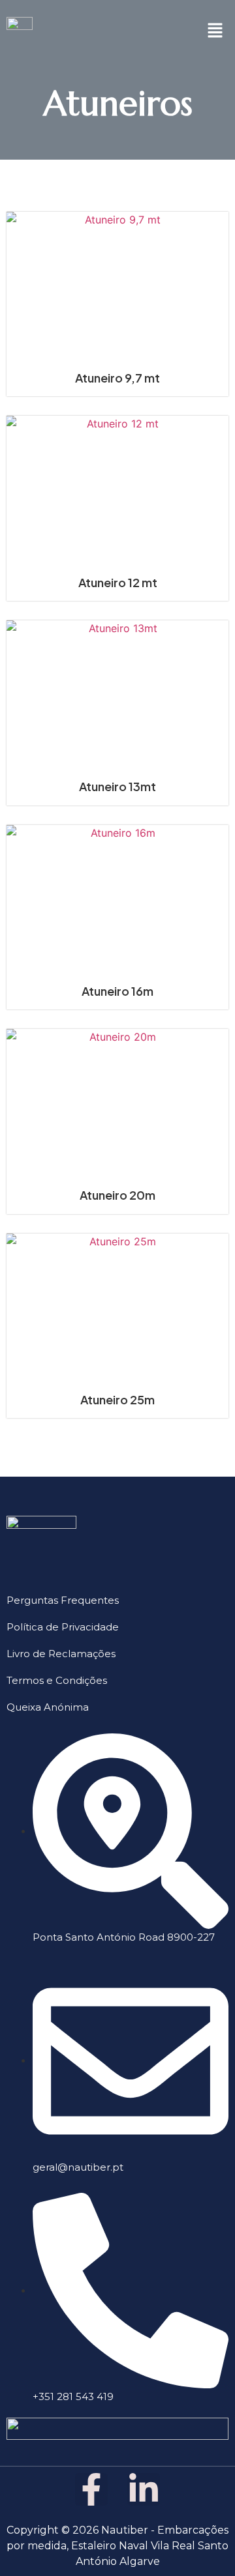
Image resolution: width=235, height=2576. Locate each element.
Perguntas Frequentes (63, 1600)
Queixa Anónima (48, 1707)
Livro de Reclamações (61, 1654)
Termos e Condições (57, 1680)
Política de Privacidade (63, 1627)
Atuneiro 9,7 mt (117, 378)
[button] (215, 30)
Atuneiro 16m (117, 991)
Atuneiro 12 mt (118, 582)
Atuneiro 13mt (117, 786)
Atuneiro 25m (117, 1399)
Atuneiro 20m (117, 1195)
